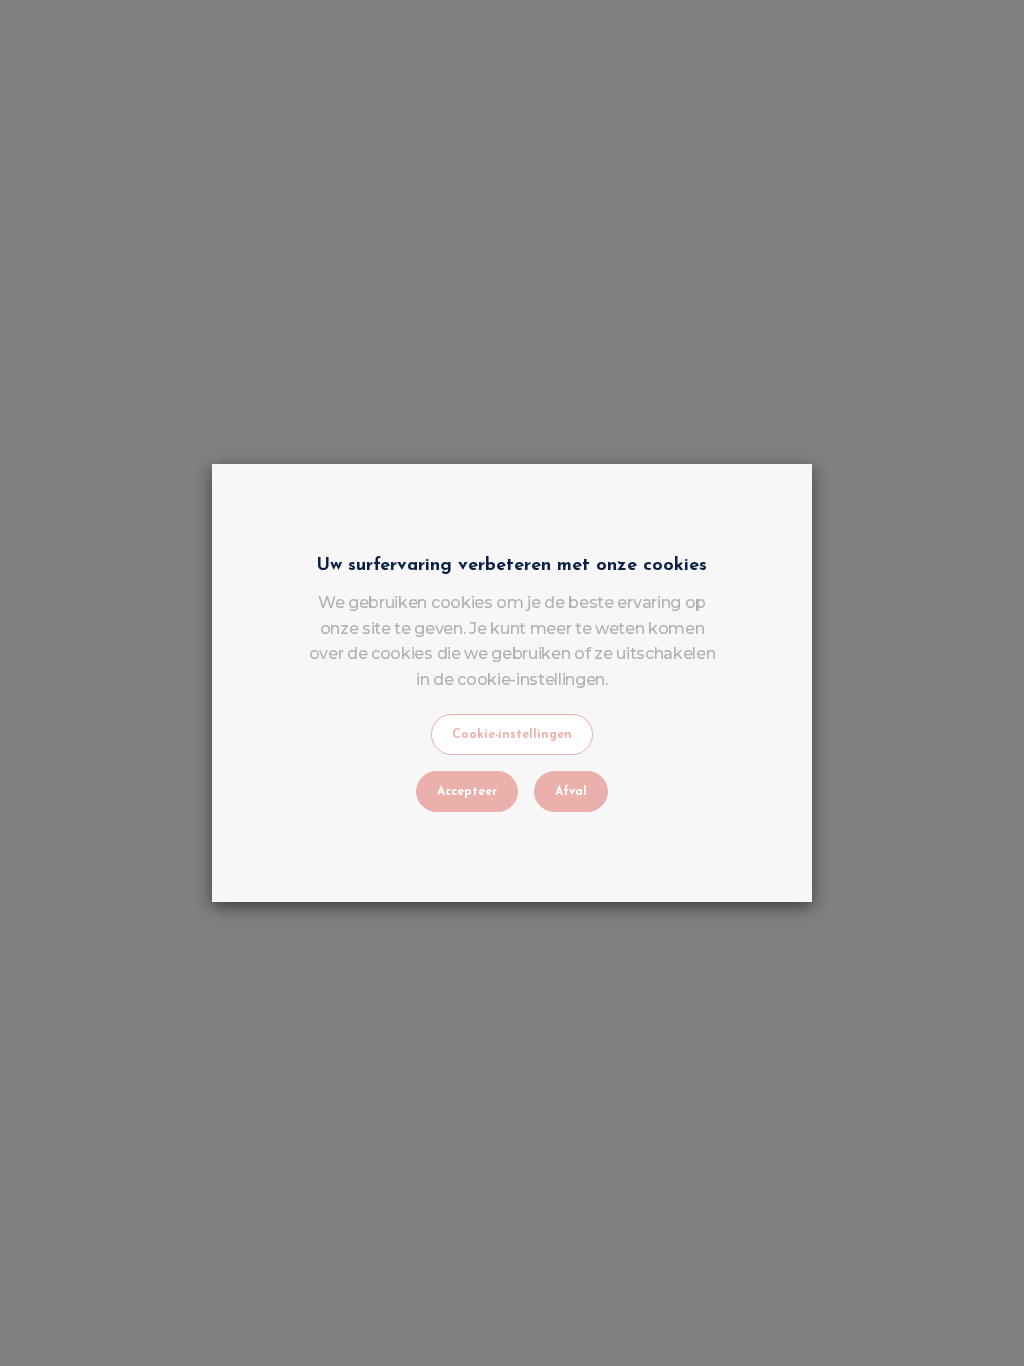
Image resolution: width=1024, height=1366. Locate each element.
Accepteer (467, 792)
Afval (571, 792)
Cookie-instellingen (512, 735)
